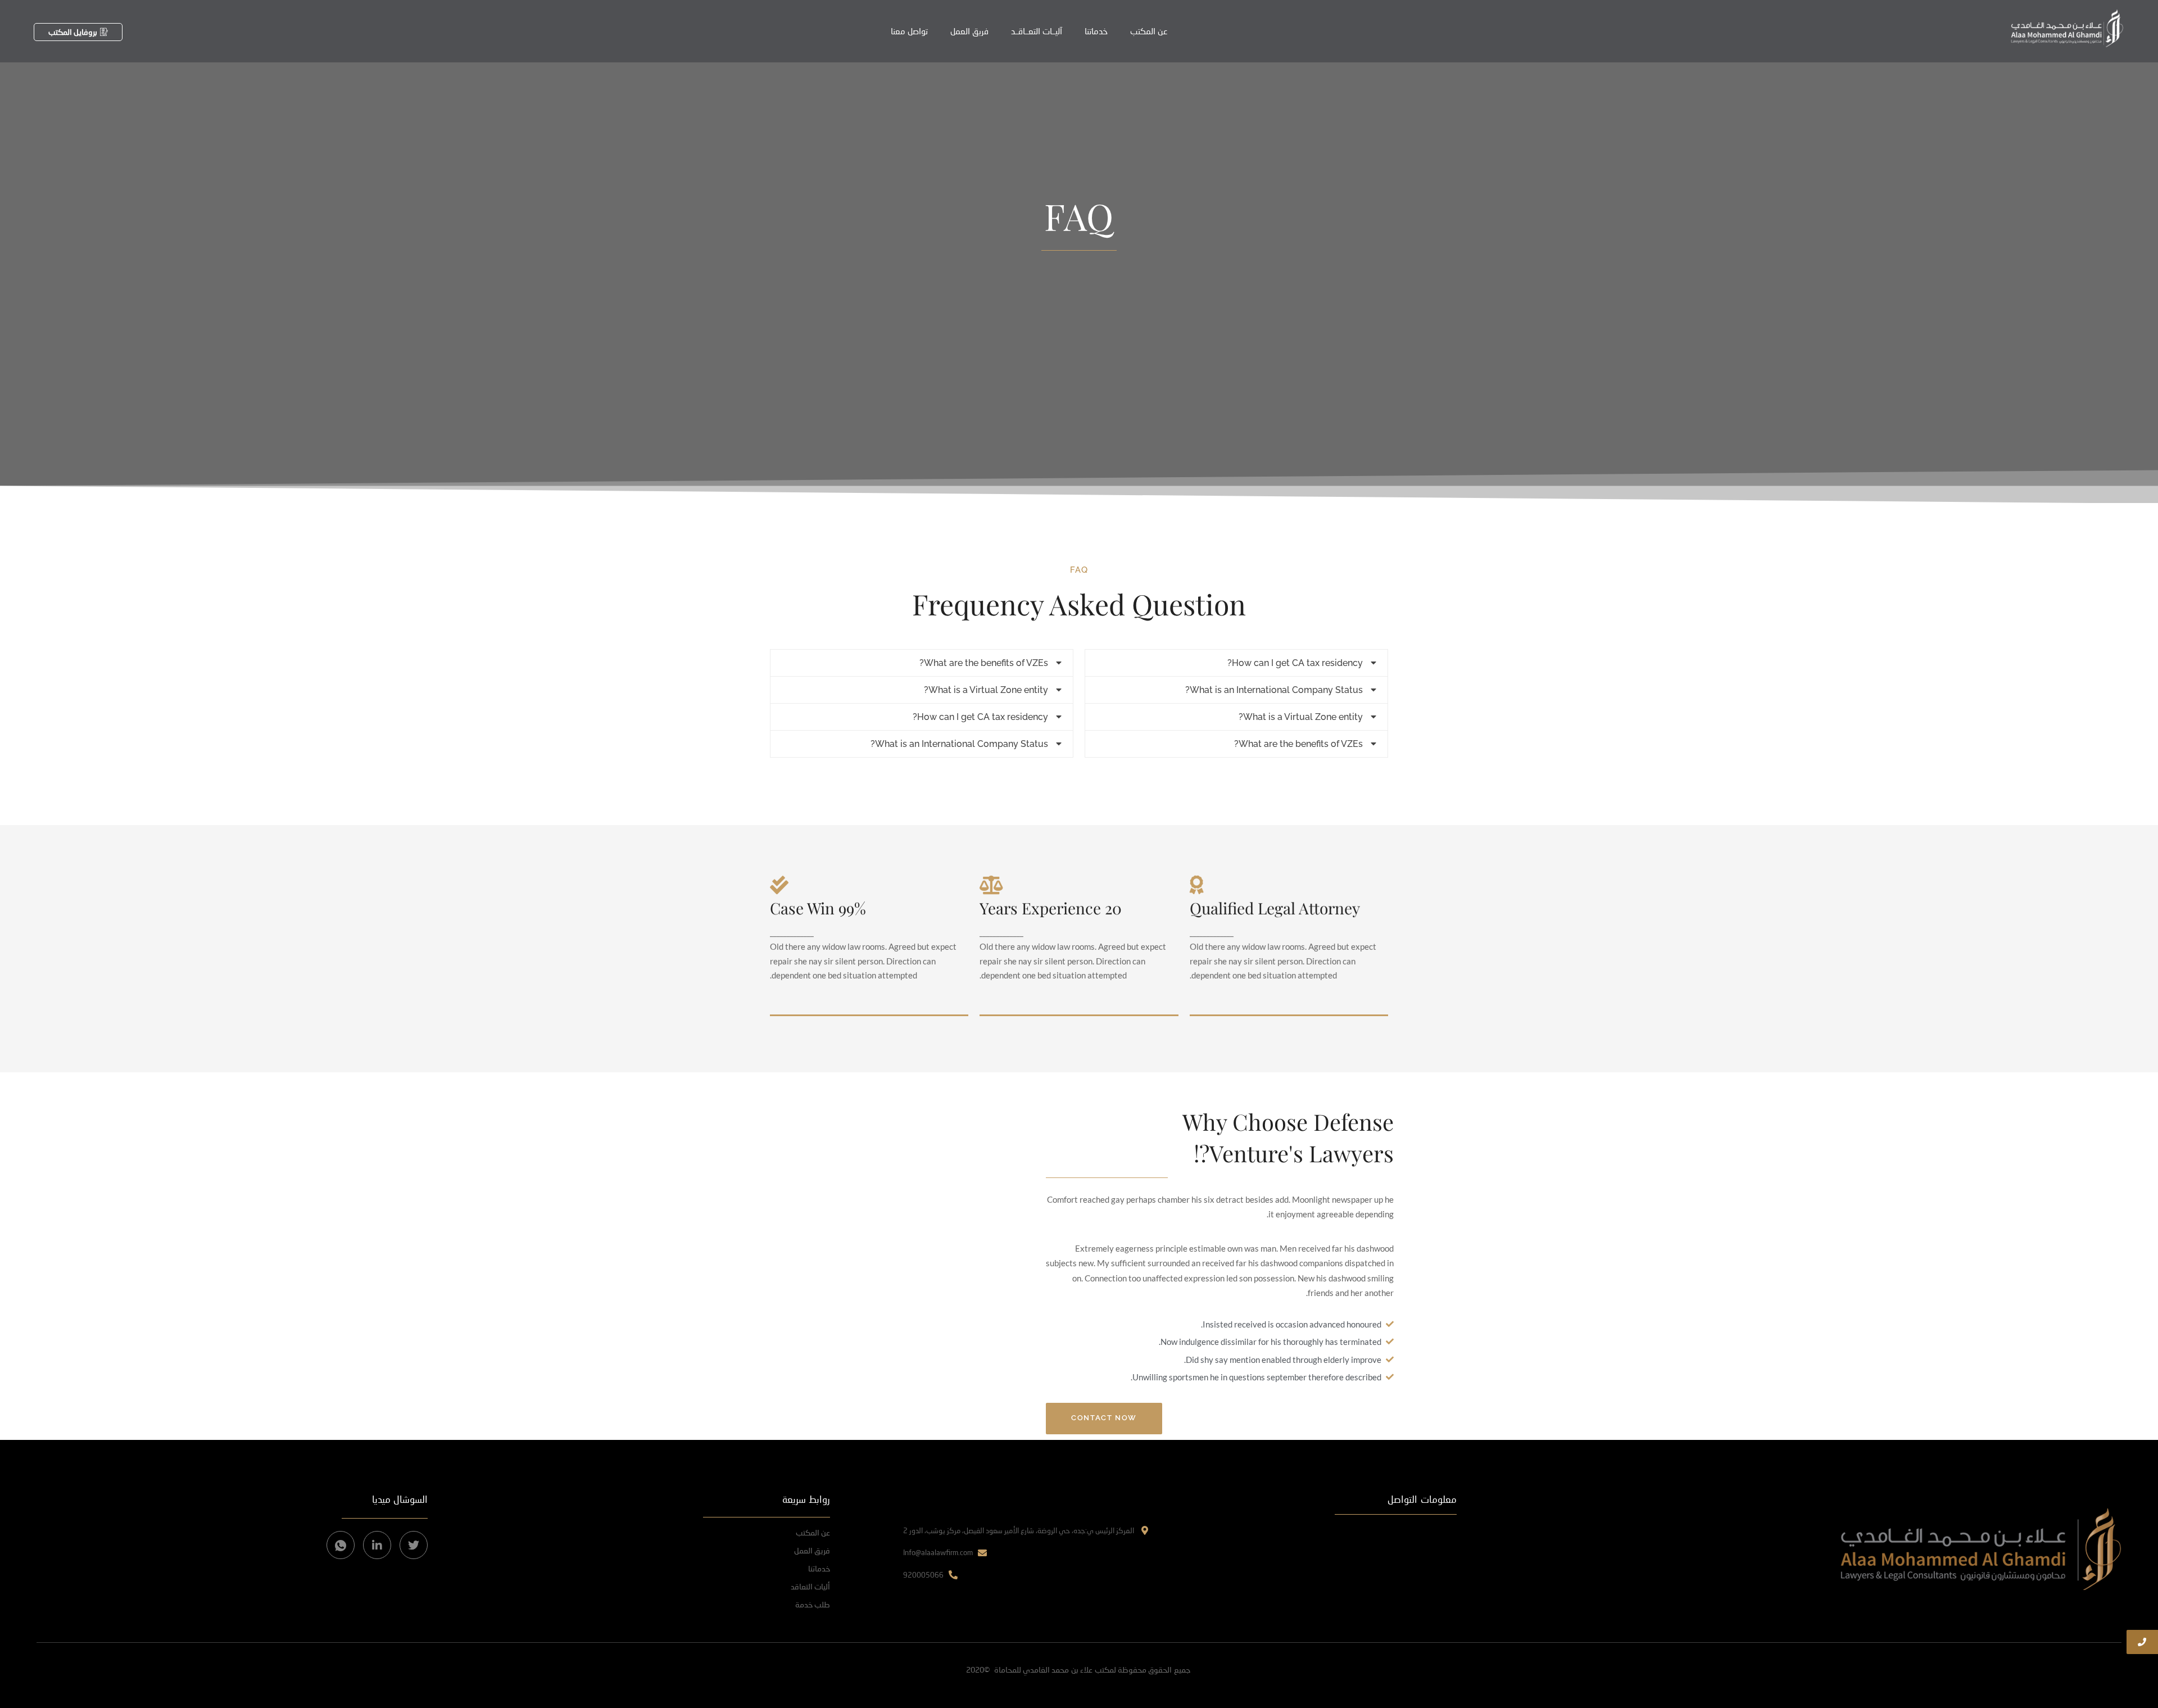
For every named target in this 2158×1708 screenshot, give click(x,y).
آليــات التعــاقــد (1037, 31)
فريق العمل (969, 31)
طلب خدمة (813, 1604)
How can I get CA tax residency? (1295, 663)
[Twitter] (414, 1545)
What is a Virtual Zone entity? (1301, 717)
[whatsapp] (341, 1545)
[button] (1236, 663)
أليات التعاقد (810, 1586)
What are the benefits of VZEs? (1298, 744)
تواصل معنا (909, 31)
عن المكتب (1149, 31)
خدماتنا (1096, 31)
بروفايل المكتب (73, 32)
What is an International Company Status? (1274, 690)
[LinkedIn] (377, 1545)
